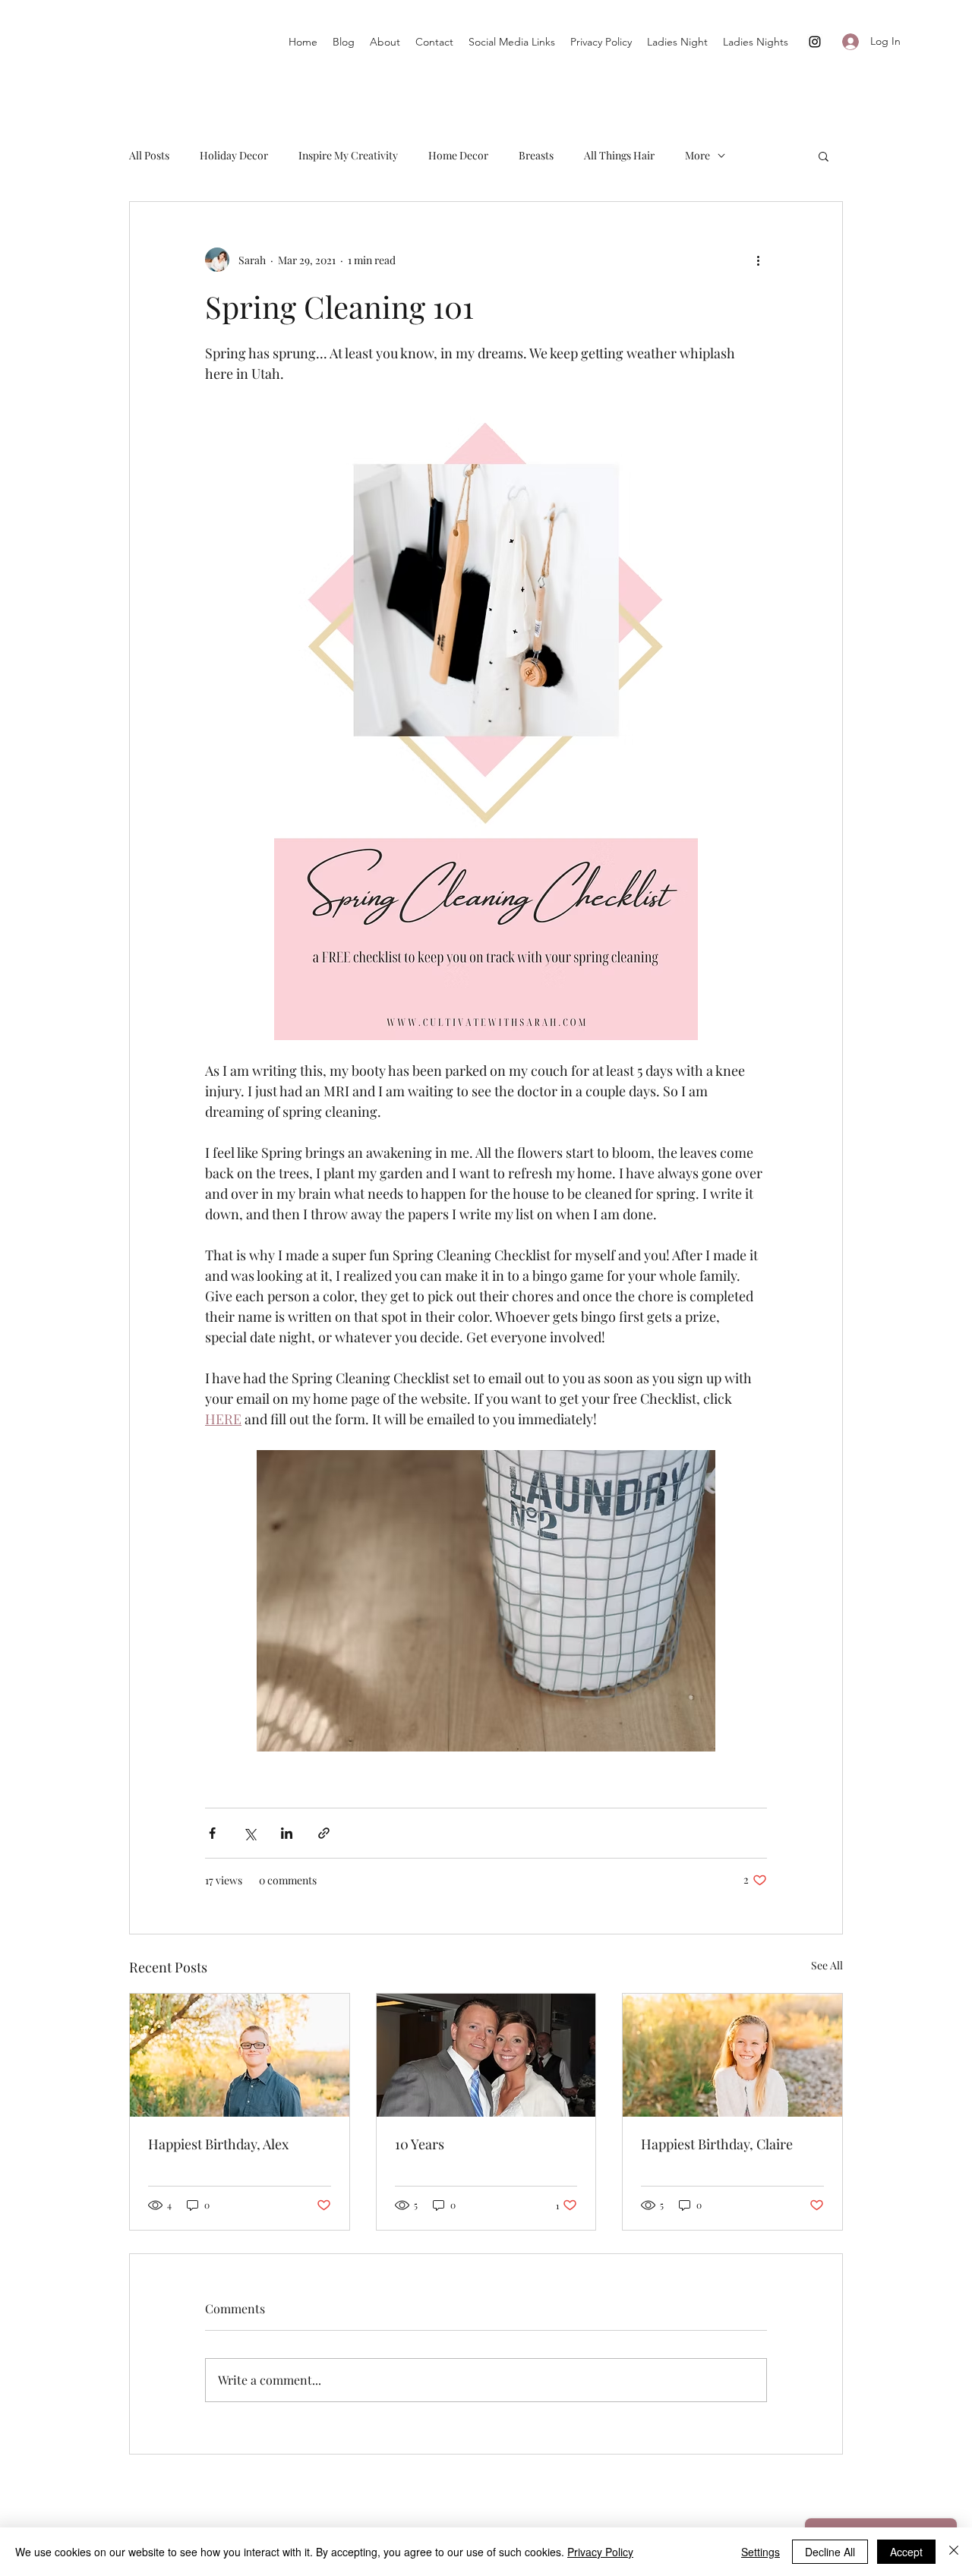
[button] (824, 156)
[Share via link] (324, 1833)
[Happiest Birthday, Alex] (240, 2055)
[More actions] (758, 260)
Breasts (536, 155)
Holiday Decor (234, 155)
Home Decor (458, 155)
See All (827, 1965)
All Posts (149, 155)
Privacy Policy (600, 2552)
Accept (906, 2552)
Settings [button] (761, 2552)
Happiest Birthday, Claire (717, 2144)
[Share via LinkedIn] (287, 1833)
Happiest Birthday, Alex (218, 2144)
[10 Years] (486, 2055)
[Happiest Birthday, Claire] (732, 2055)
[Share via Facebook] (212, 1833)
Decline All (830, 2552)
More (697, 155)
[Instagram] (815, 42)
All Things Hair (619, 155)
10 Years (420, 2144)
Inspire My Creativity (348, 155)
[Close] (954, 2552)
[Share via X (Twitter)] (249, 1833)
